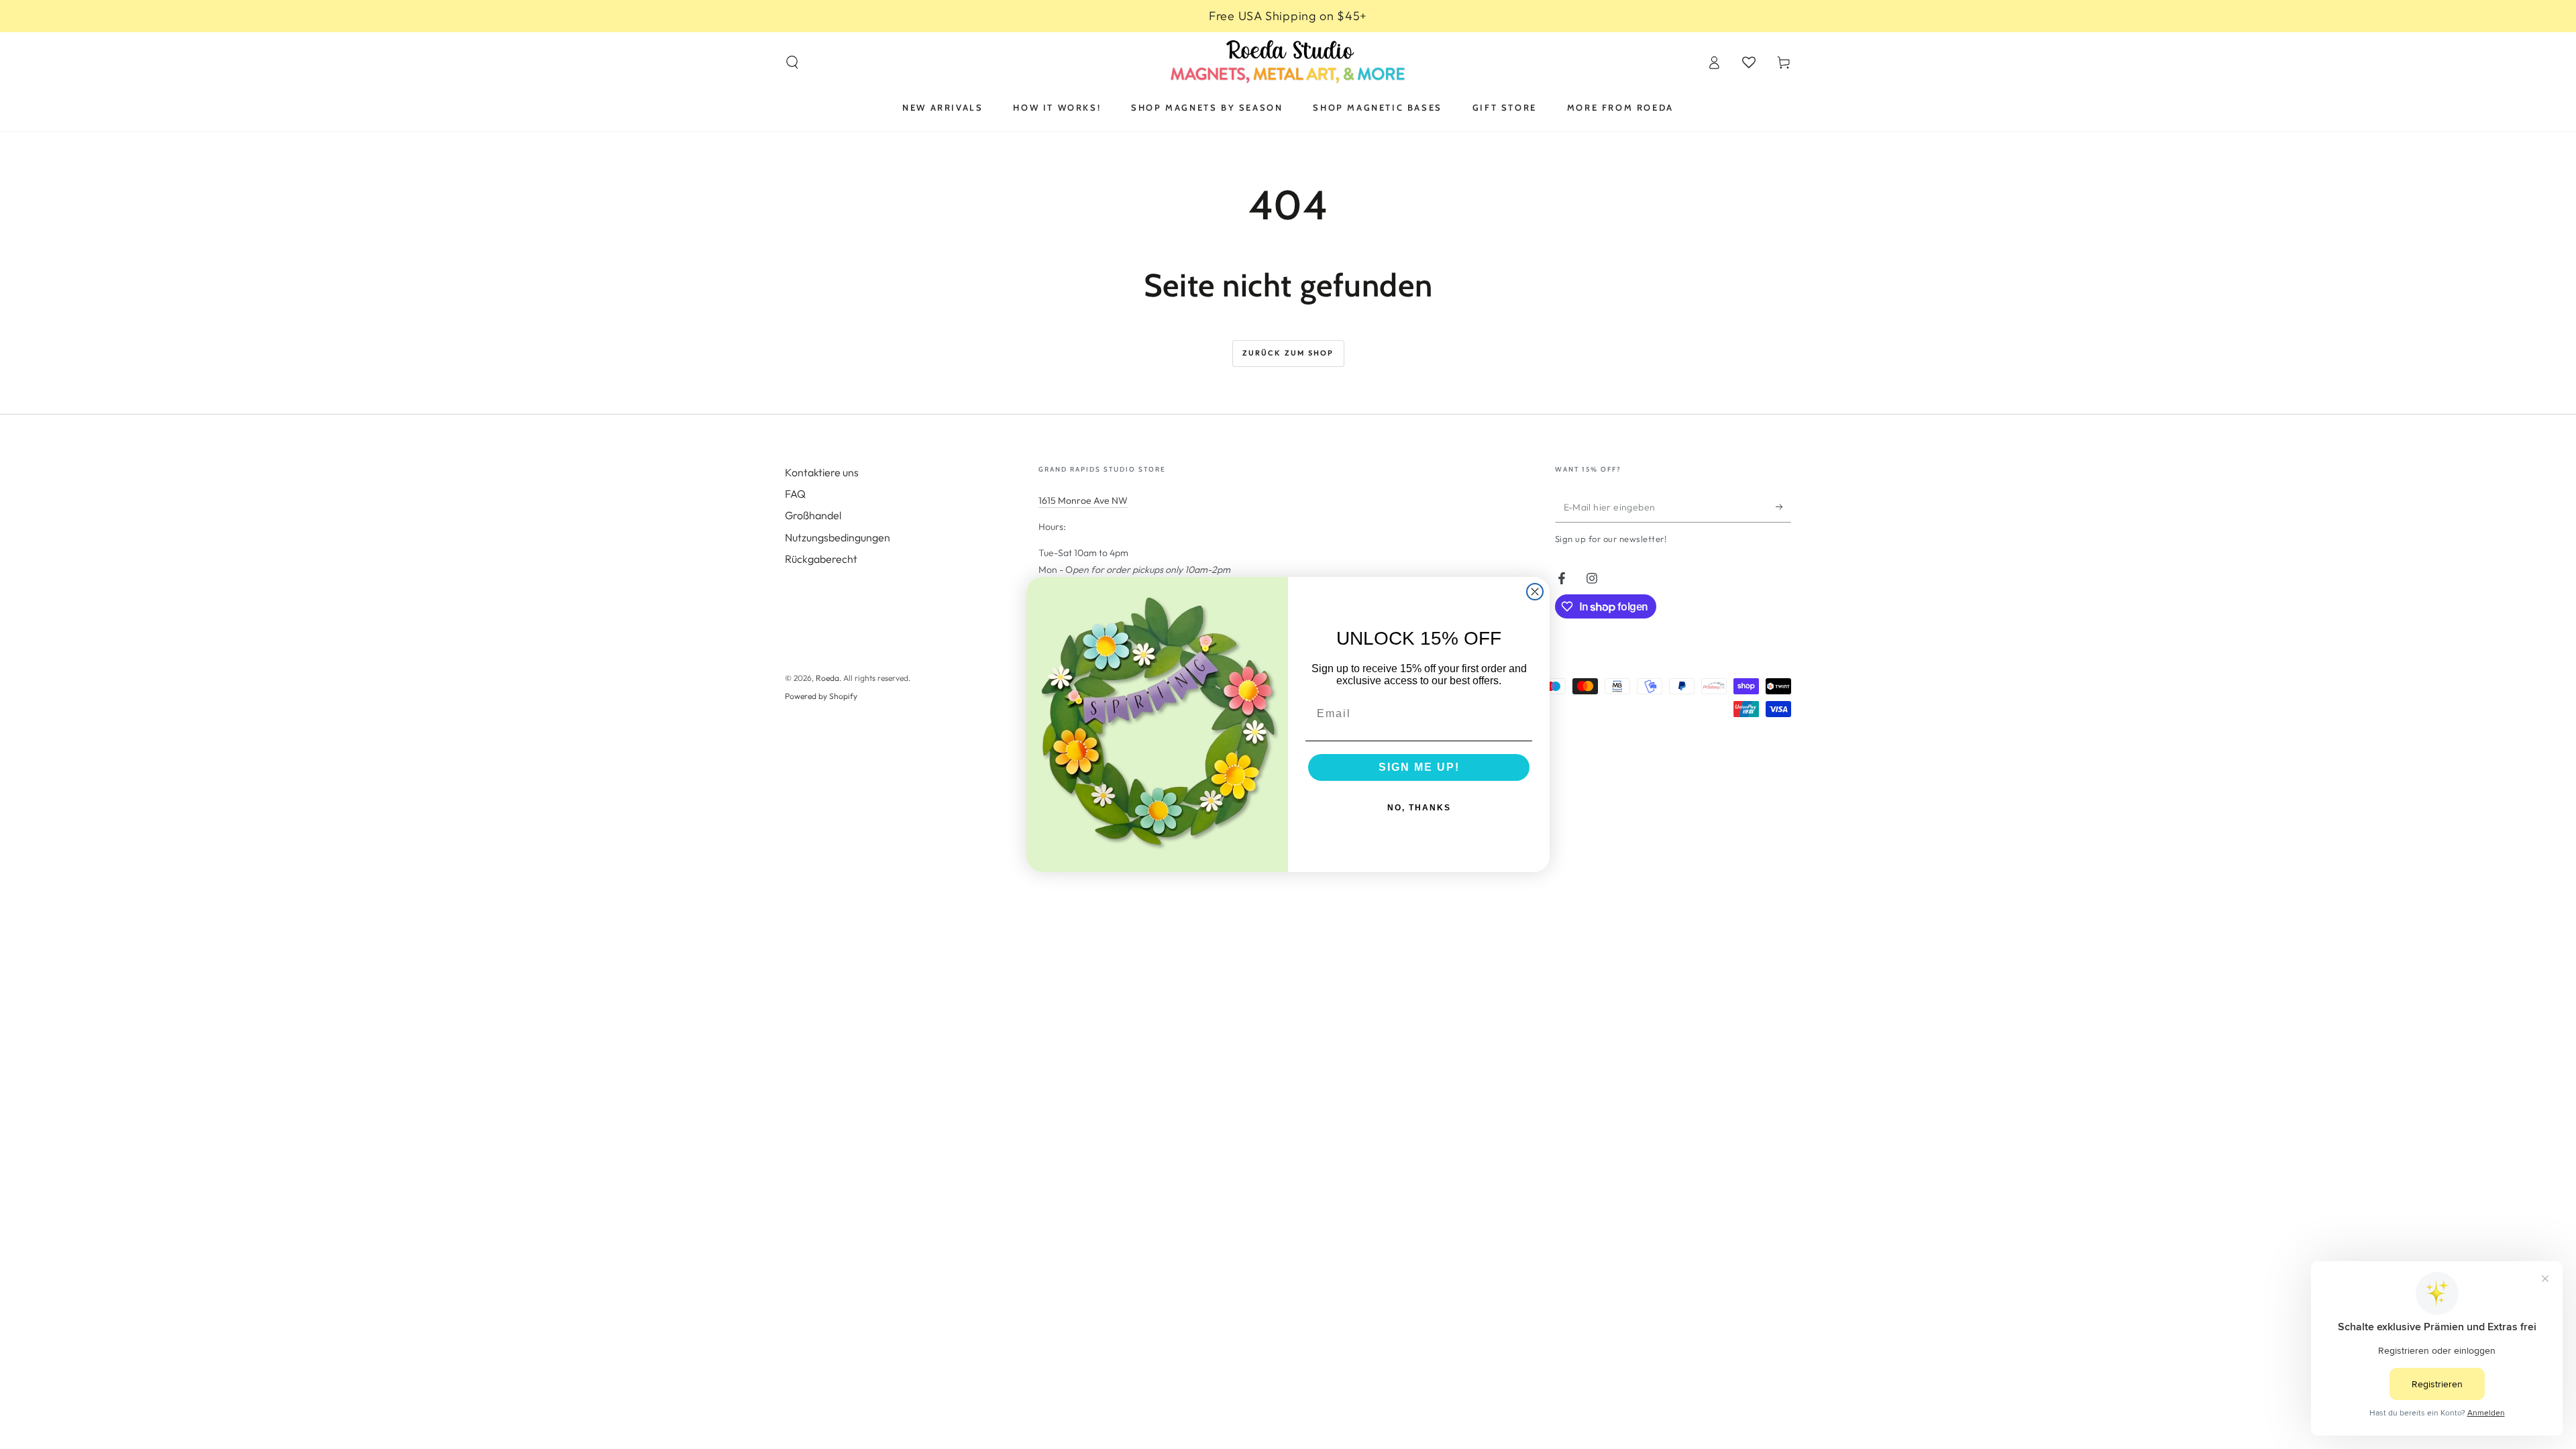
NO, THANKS (1419, 808)
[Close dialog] (1535, 592)
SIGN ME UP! (1419, 767)
